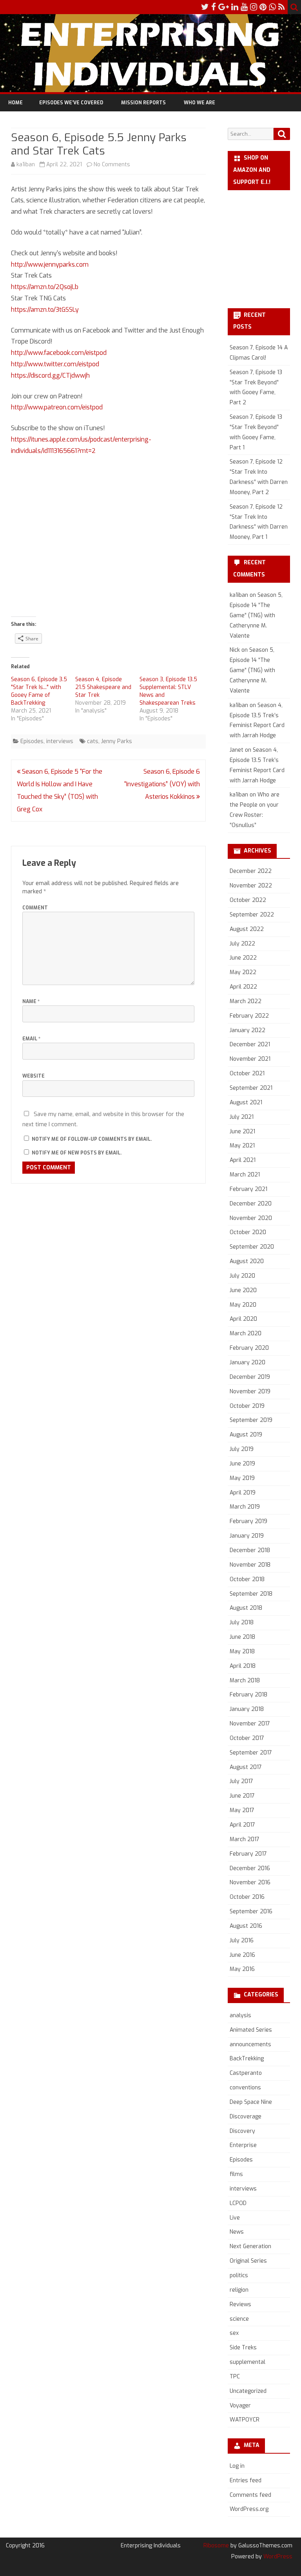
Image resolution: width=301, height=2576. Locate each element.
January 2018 (247, 1709)
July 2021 (242, 1117)
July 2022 (242, 944)
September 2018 (251, 1594)
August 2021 (246, 1103)
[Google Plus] (224, 7)
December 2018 (250, 1550)
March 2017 (245, 1839)
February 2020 (249, 1348)
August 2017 (246, 1767)
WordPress (277, 2557)
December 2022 (251, 871)
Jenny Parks (117, 741)
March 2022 (246, 1001)
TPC (235, 2377)
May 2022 (243, 972)
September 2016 (251, 1912)
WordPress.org (249, 2509)
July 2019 (242, 1449)
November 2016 (250, 1882)
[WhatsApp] (272, 7)
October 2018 (247, 1579)
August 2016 (246, 1926)
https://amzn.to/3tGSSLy (45, 310)
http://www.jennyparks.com (50, 265)
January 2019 (247, 1536)
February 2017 (248, 1854)
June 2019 (242, 1464)
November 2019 (250, 1392)
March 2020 (246, 1333)
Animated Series (251, 2030)
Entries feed (246, 2481)
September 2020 (252, 1247)
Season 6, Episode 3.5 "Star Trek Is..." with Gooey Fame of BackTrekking (39, 691)
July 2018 (242, 1622)
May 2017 (242, 1810)
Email (31, 1039)
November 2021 (250, 1059)
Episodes (32, 741)
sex (234, 2333)
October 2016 (247, 1897)
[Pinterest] (263, 7)
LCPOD (238, 2203)
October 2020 (248, 1232)
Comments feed (250, 2495)
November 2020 (251, 1218)
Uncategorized (248, 2391)
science (239, 2319)
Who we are (199, 103)
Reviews (240, 2304)
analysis (240, 2015)
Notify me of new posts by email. (77, 1153)
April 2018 (243, 1666)
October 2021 (247, 1073)
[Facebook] (214, 7)
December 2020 (251, 1204)
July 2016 (242, 1941)
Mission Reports (143, 103)
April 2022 (243, 987)
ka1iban (26, 165)
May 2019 (242, 1478)
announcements (250, 2044)
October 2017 (247, 1738)
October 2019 (247, 1406)
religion (239, 2290)
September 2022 (252, 915)
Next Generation (250, 2246)
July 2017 (241, 1781)
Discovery (242, 2131)
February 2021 (248, 1189)
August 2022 (247, 929)
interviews (60, 741)
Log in (237, 2466)
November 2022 (251, 886)
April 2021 (243, 1160)
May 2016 (242, 1969)
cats (93, 741)
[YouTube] (244, 7)
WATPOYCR (245, 2420)
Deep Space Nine (251, 2102)
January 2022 (248, 1030)
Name (31, 1002)
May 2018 (242, 1652)
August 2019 (246, 1435)
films (236, 2174)
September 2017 (251, 1753)
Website (34, 1076)
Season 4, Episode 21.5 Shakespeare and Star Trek (103, 687)
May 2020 (243, 1305)
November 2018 (250, 1565)
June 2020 (243, 1290)
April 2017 (242, 1825)
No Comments (112, 165)
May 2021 (242, 1146)
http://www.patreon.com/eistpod (57, 407)
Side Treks (243, 2348)
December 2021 (250, 1044)
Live (235, 2218)
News (237, 2232)
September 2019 (251, 1420)
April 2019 (243, 1493)
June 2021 (242, 1132)
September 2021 (251, 1088)
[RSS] (282, 7)
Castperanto (246, 2073)
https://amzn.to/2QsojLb (45, 287)
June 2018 (242, 1637)
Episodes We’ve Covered (71, 103)
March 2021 (245, 1175)
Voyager (240, 2406)
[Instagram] (254, 7)
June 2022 (243, 958)
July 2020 (242, 1276)
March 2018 (245, 1681)
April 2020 (243, 1319)
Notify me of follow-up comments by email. (92, 1139)
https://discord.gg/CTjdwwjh (50, 375)
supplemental (248, 2362)
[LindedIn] (235, 7)
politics (239, 2275)
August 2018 (246, 1608)
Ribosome (216, 2546)
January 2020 (248, 1363)
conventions (245, 2088)
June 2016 (242, 1955)
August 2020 (247, 1261)
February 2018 (248, 1695)
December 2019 (250, 1377)
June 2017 (242, 1796)
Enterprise (243, 2145)
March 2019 (245, 1507)
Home (15, 103)
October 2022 (248, 900)
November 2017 (250, 1724)
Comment (35, 908)
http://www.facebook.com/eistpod (59, 353)
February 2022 (249, 1016)
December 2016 (250, 1868)
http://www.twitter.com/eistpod (55, 364)
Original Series (248, 2261)
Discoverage (246, 2117)
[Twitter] (205, 7)
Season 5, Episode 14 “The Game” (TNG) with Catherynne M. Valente (256, 615)
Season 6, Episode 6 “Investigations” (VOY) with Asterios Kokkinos (162, 784)
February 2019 (248, 1521)
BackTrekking (247, 2059)
